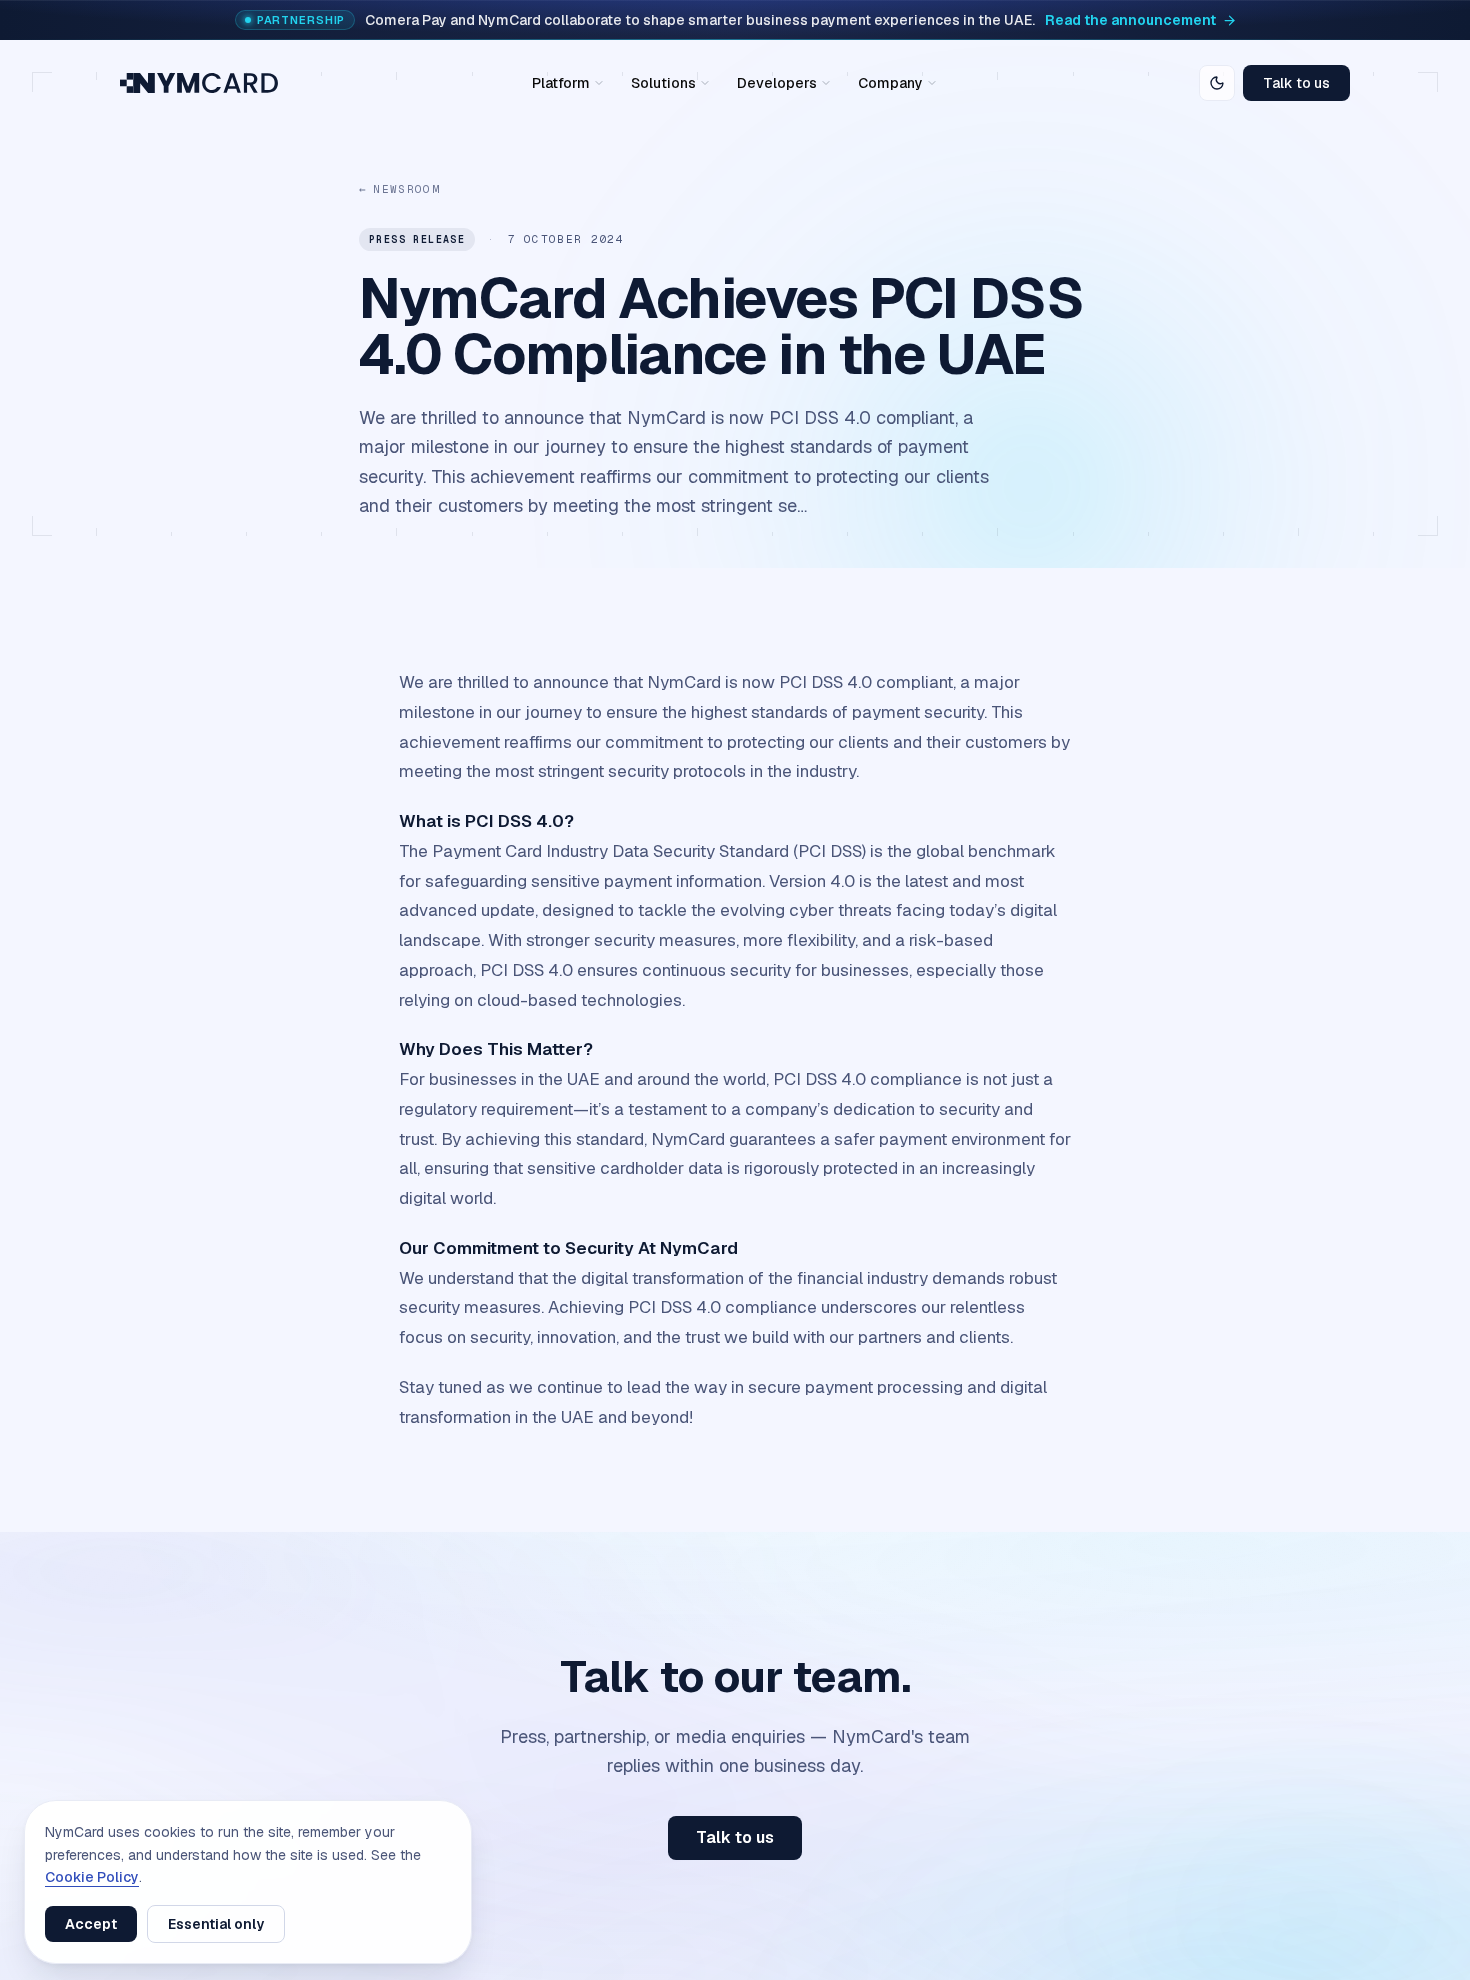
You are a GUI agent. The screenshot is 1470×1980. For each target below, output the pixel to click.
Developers (777, 83)
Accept (91, 1924)
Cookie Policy (92, 1877)
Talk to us (1296, 83)
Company (890, 83)
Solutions (663, 83)
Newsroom (399, 189)
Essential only (216, 1924)
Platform (561, 83)
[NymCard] (199, 83)
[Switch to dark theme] (1217, 83)
